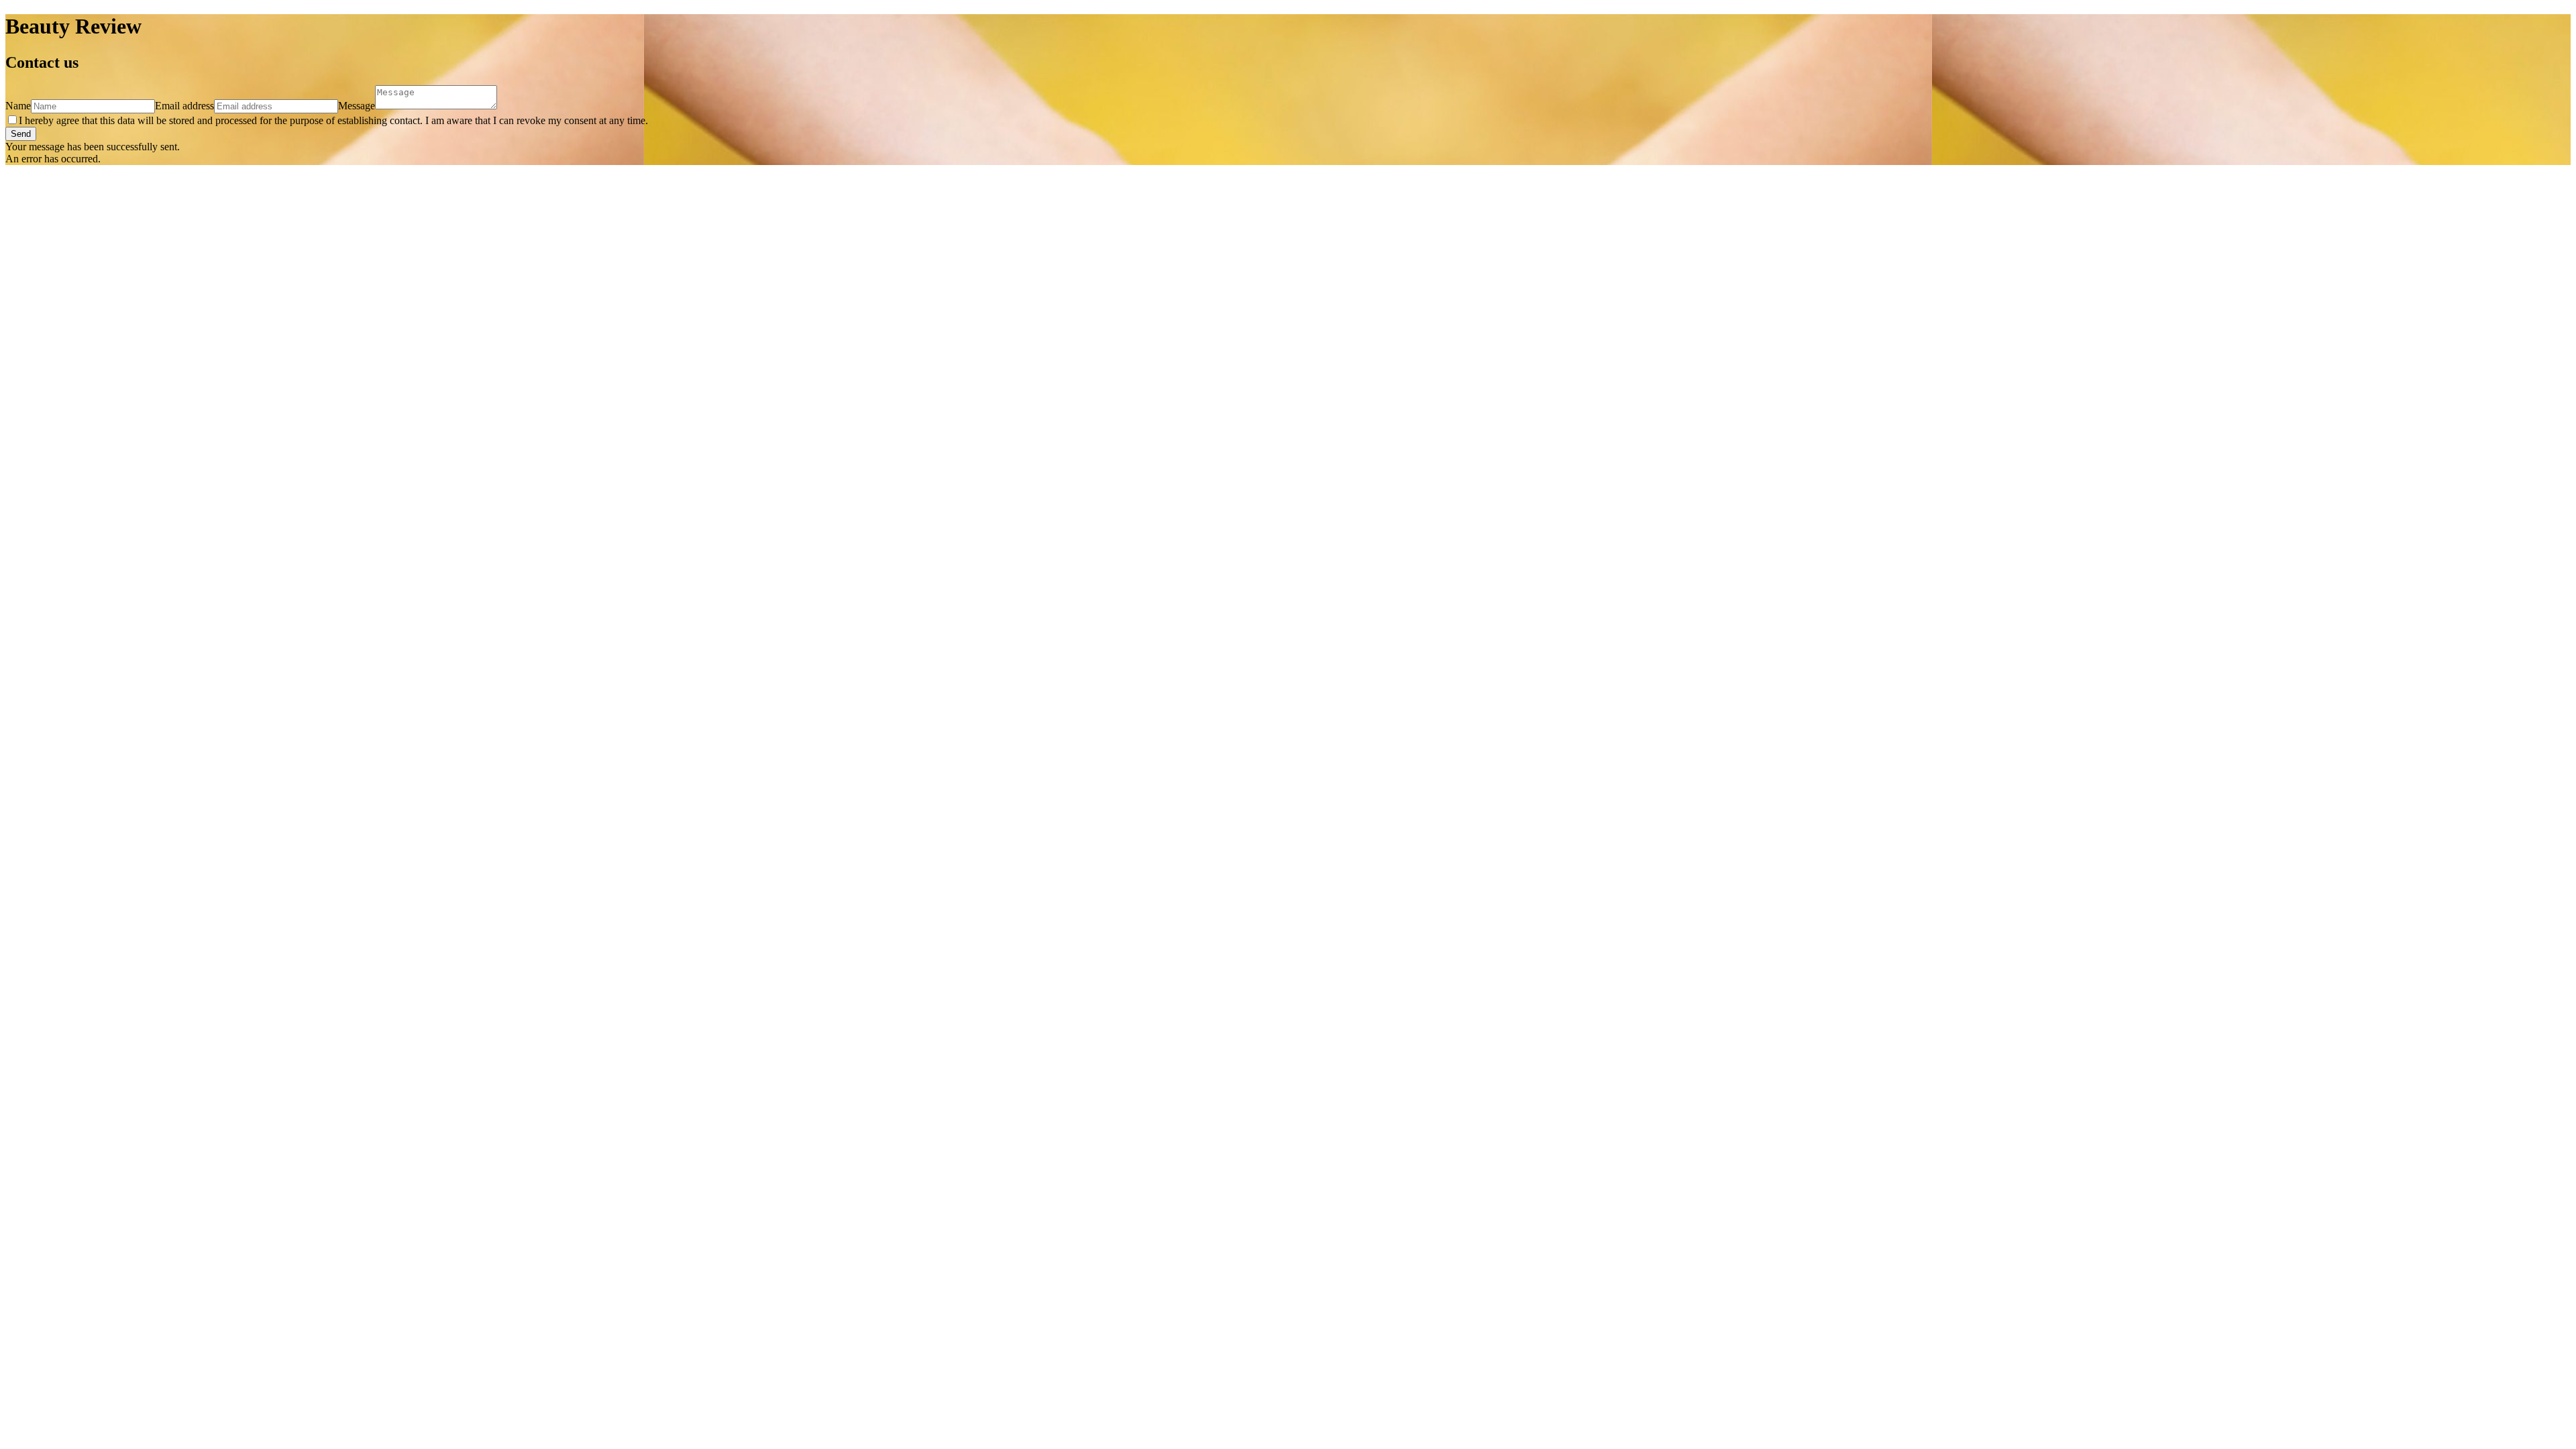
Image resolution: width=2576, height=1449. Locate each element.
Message (357, 106)
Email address (184, 106)
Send (21, 134)
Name (18, 106)
